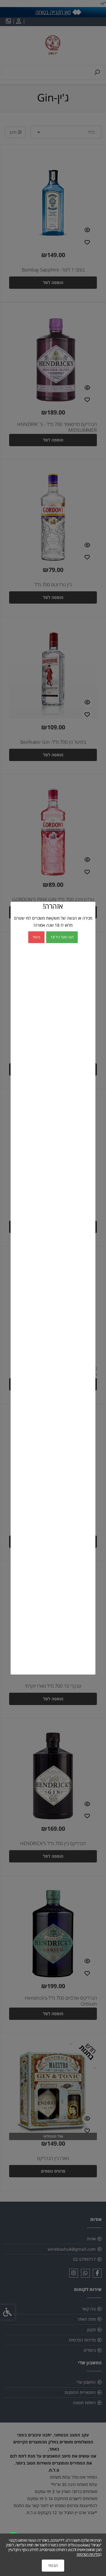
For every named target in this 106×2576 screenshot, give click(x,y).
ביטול (36, 937)
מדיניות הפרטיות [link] (88, 2554)
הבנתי (53, 2565)
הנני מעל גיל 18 (62, 937)
